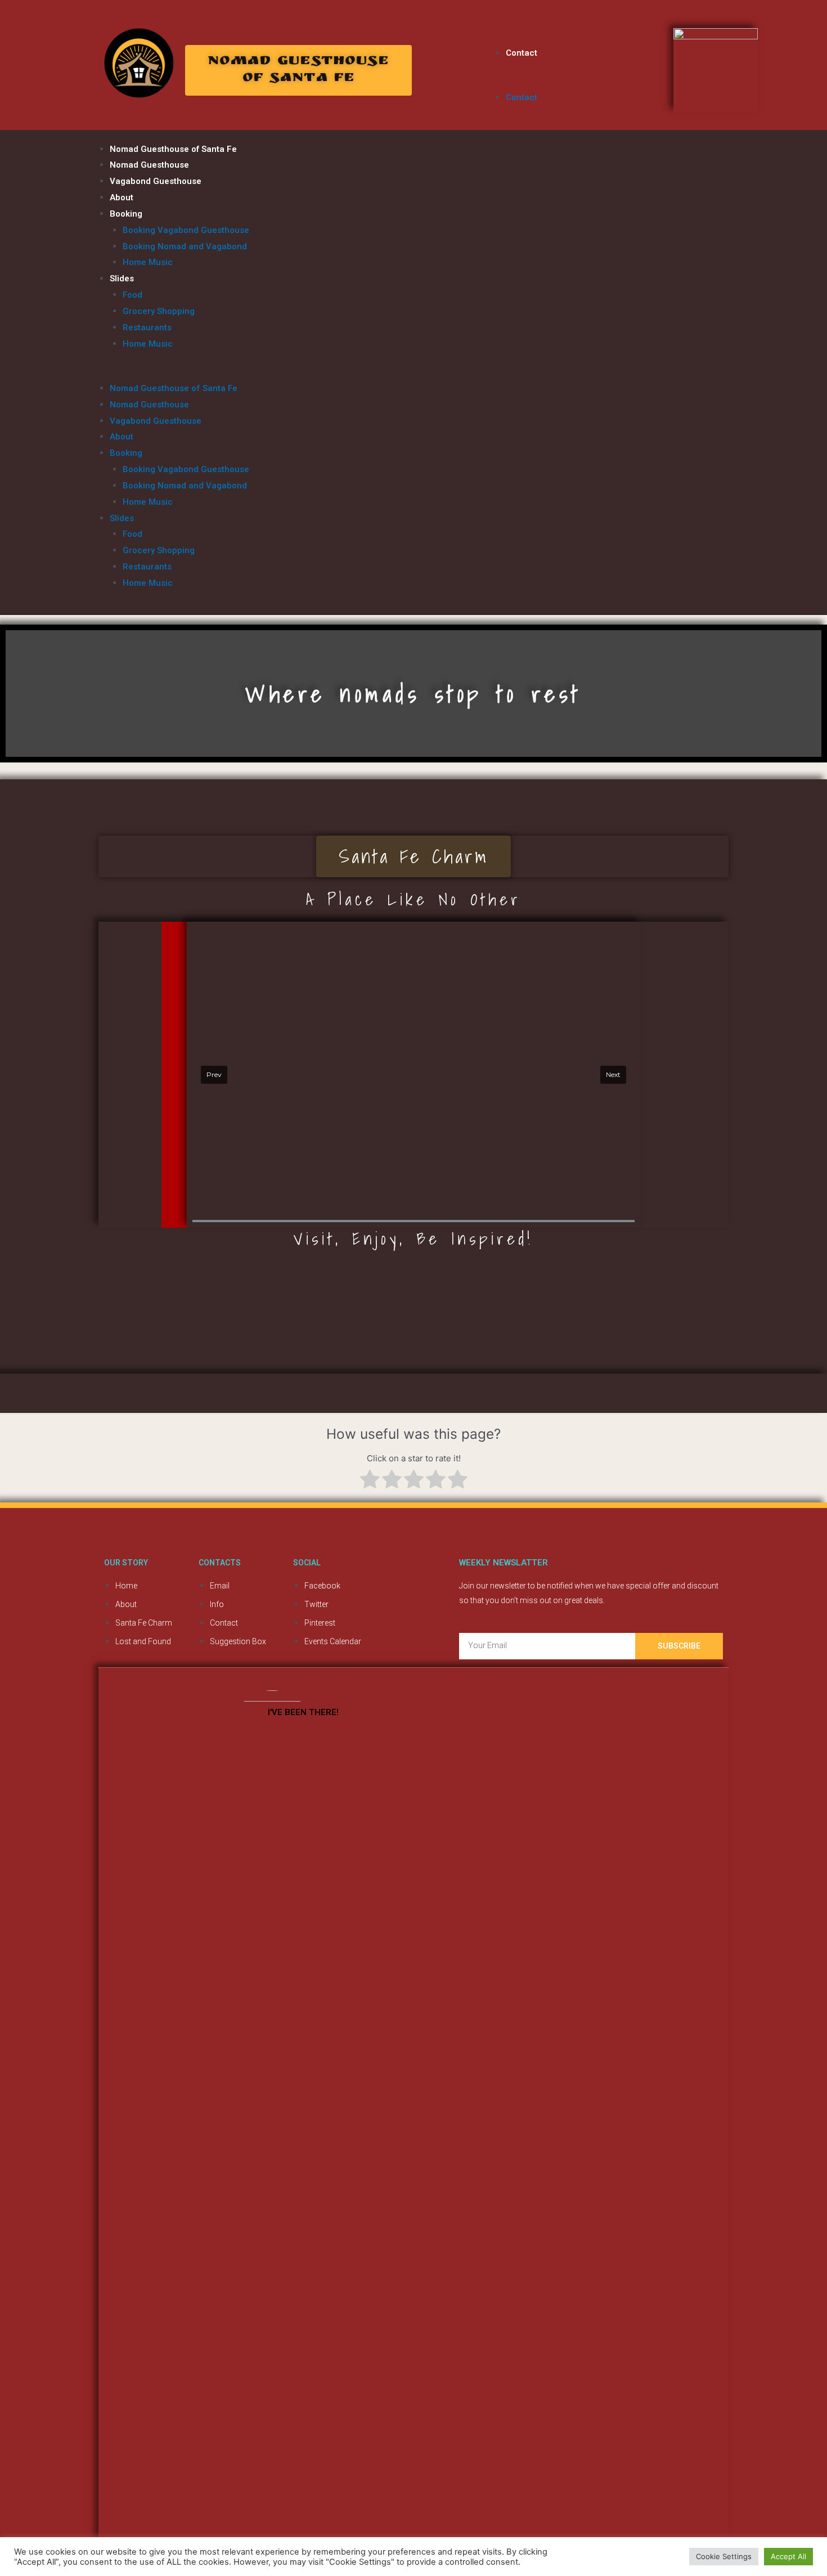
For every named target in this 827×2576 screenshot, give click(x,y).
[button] (298, 70)
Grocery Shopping (159, 311)
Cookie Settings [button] (724, 2556)
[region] (414, 1075)
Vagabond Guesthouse (156, 181)
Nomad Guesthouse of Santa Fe (173, 149)
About (122, 198)
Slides (122, 279)
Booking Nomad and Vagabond (185, 246)
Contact (522, 53)
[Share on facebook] (441, 53)
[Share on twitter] (426, 53)
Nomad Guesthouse (149, 165)
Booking (126, 214)
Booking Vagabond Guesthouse (186, 230)
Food (132, 295)
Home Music (148, 262)
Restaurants (147, 327)
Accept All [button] (788, 2556)
